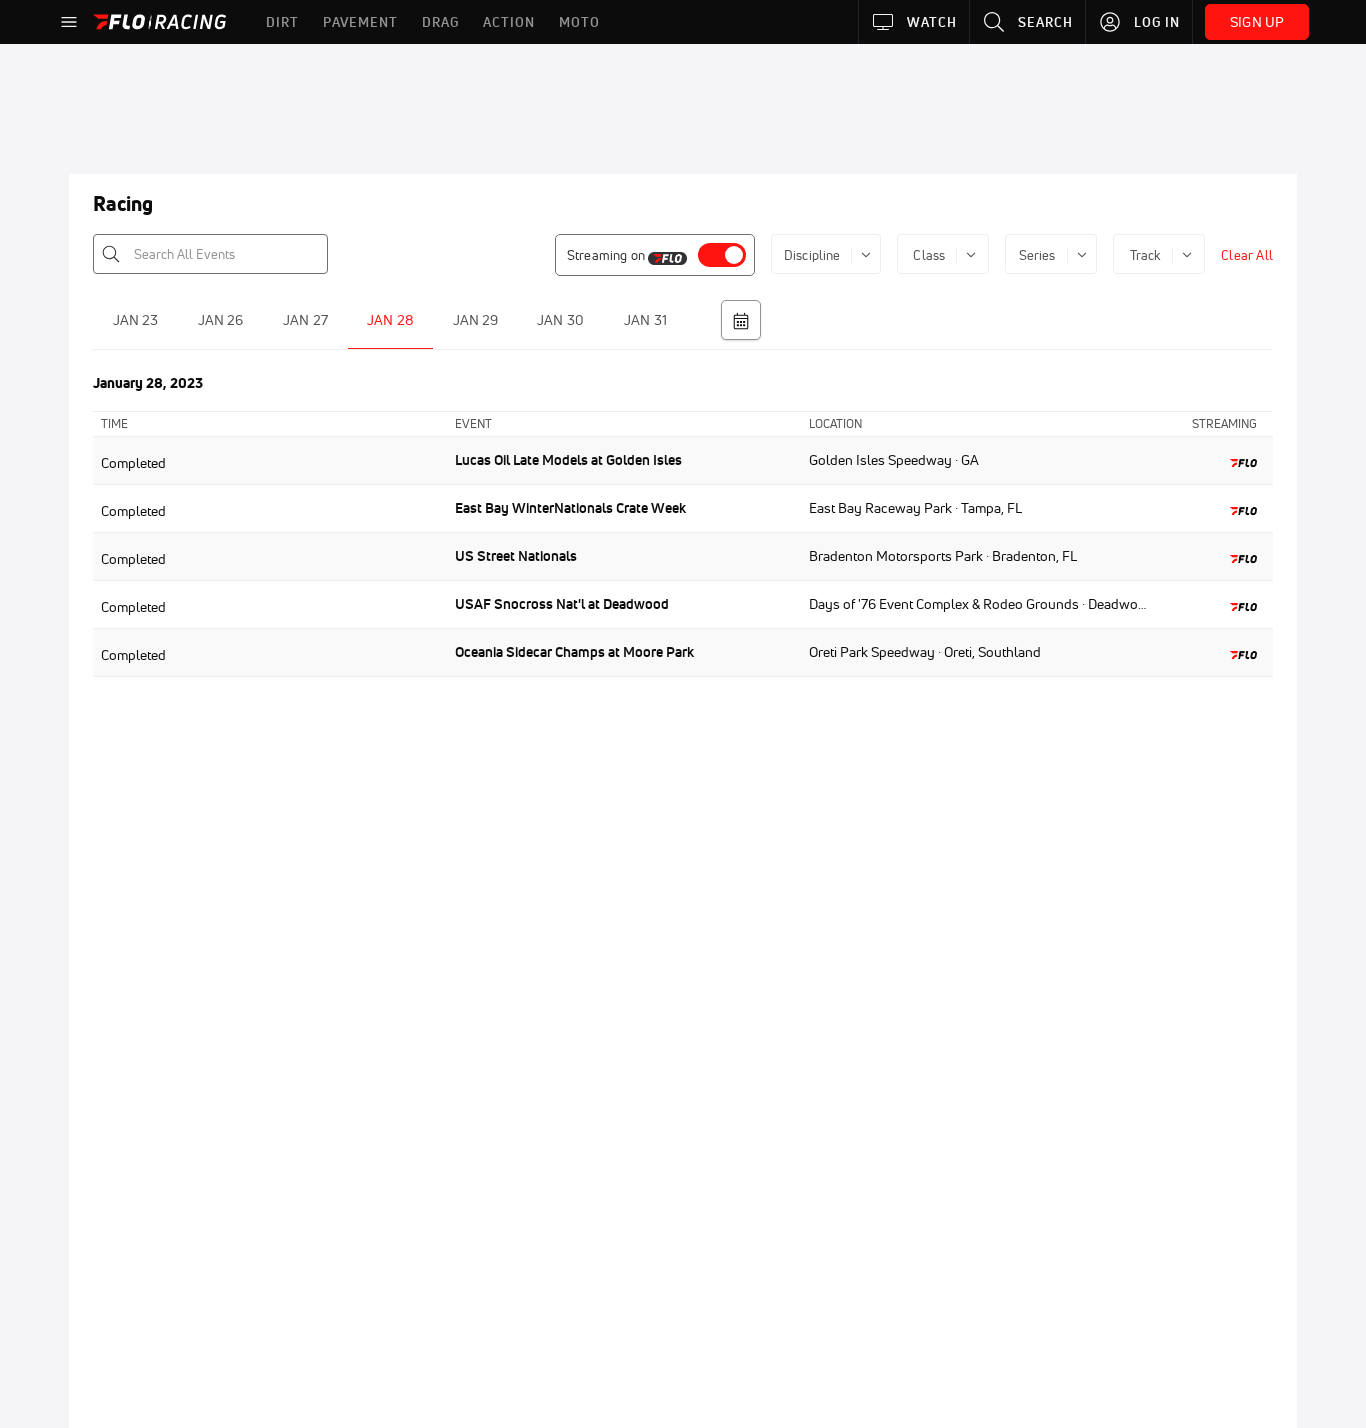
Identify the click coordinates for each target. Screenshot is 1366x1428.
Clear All (1247, 255)
